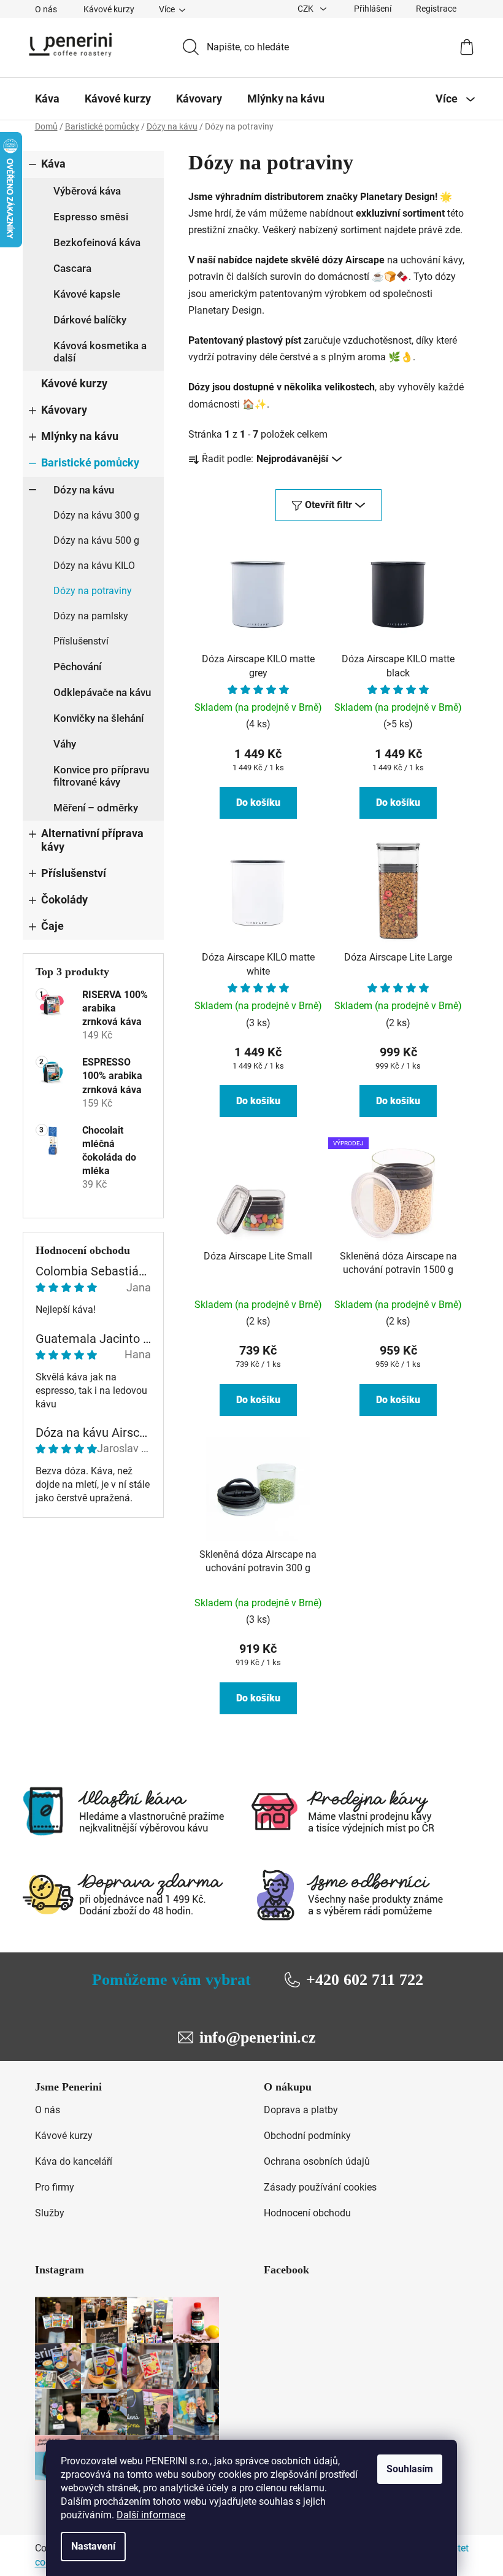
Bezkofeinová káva (97, 242)
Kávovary (64, 410)
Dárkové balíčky (90, 320)
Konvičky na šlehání (98, 718)
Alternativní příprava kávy (92, 840)
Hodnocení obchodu (307, 2213)
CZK (306, 9)
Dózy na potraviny (93, 591)
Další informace (151, 2515)
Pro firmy (55, 2187)
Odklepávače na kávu (102, 692)
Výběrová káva (87, 191)
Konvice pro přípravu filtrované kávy (101, 776)
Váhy (65, 744)
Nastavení (93, 2546)
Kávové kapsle (87, 294)
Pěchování (77, 667)
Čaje (52, 926)
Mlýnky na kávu (80, 436)
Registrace (436, 9)
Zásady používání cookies (320, 2187)
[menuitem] (47, 99)
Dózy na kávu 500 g (96, 540)
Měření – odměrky (96, 808)
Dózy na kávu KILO (94, 566)
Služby (50, 2213)
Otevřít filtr (328, 505)
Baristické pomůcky (90, 463)
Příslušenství (81, 641)
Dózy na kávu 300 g (96, 515)
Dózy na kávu (84, 490)
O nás (46, 9)
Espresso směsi (91, 217)
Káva (53, 164)
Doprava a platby (301, 2110)
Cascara (72, 268)
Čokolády (64, 900)
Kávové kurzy (109, 9)
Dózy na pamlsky (91, 616)
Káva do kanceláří (74, 2161)
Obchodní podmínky (307, 2136)
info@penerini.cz (258, 2037)
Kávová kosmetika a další (100, 352)
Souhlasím (410, 2469)
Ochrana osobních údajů (317, 2161)
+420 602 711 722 (365, 1980)
